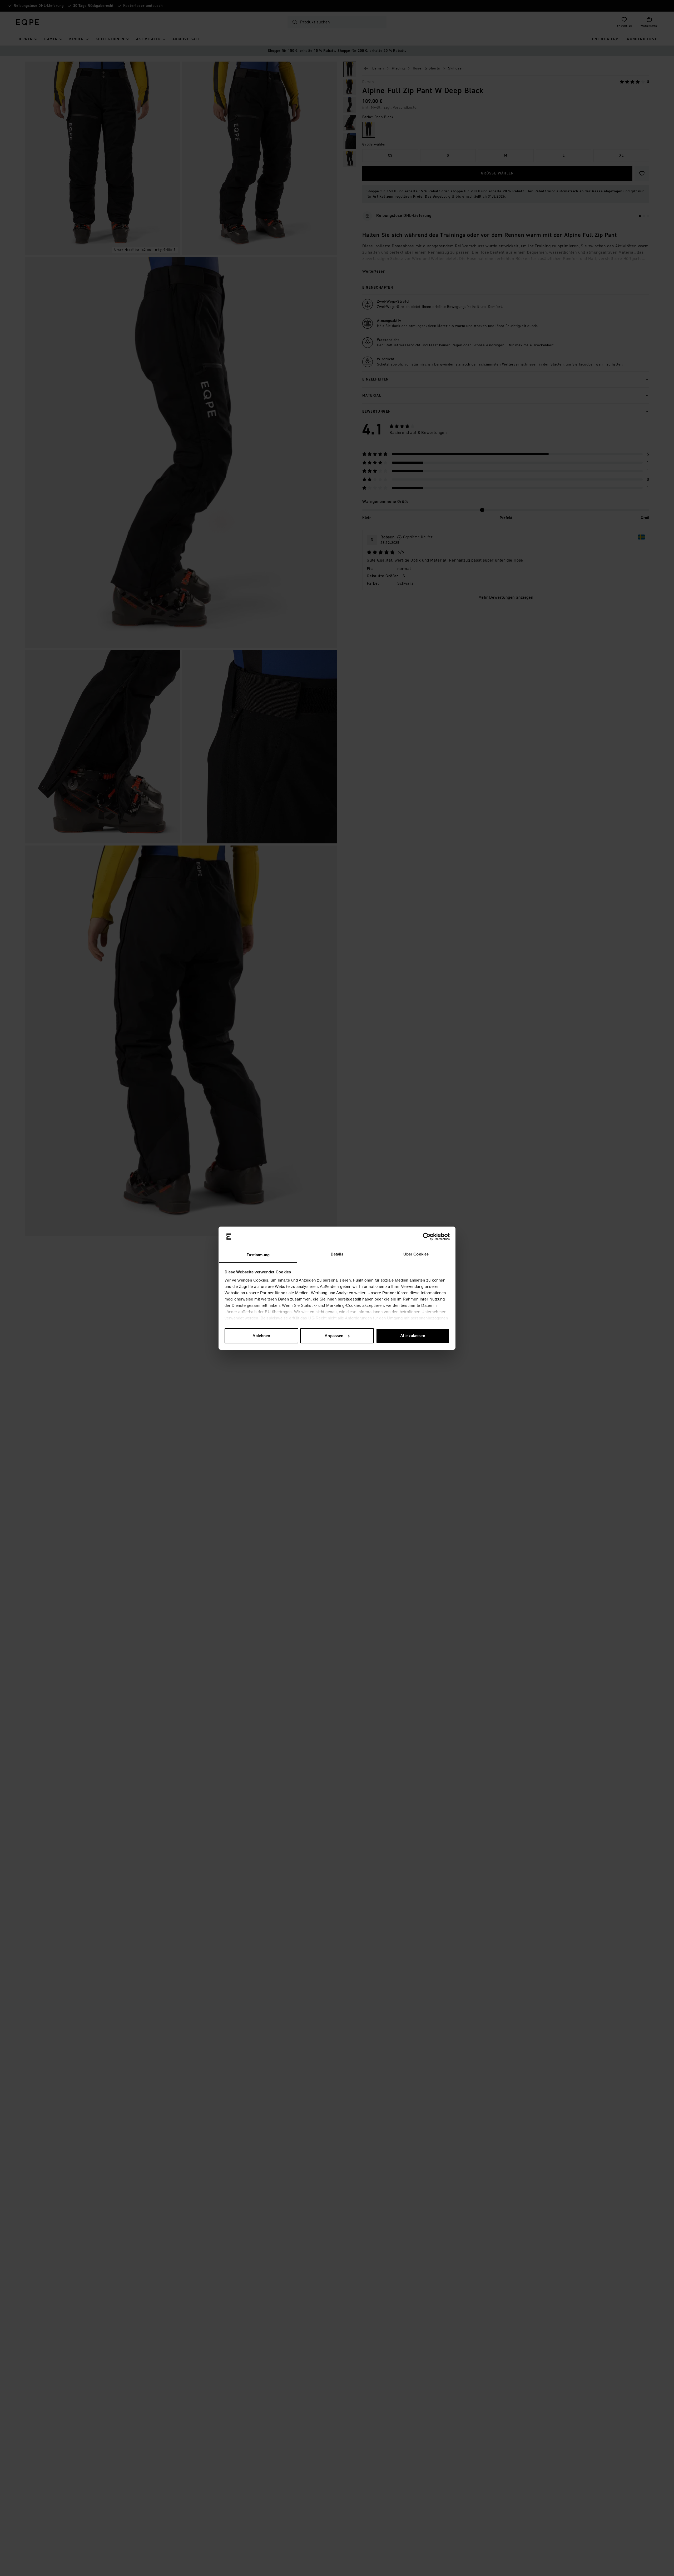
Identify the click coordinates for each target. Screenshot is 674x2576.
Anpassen (334, 1336)
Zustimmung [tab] (258, 1255)
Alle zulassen (413, 1336)
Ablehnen (261, 1336)
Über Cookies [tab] (416, 1254)
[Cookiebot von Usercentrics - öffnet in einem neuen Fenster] (427, 1237)
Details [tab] (337, 1254)
